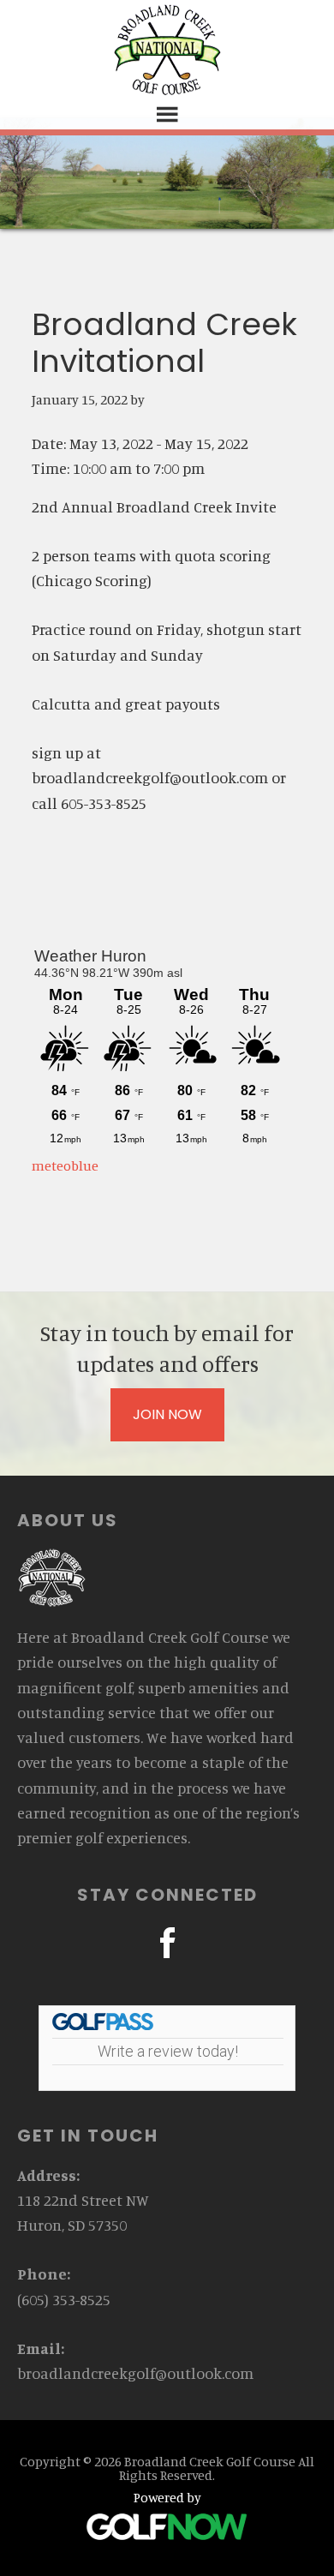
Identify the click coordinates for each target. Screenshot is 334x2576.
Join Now (167, 1414)
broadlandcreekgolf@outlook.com (135, 2373)
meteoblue (65, 1165)
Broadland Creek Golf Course (167, 50)
